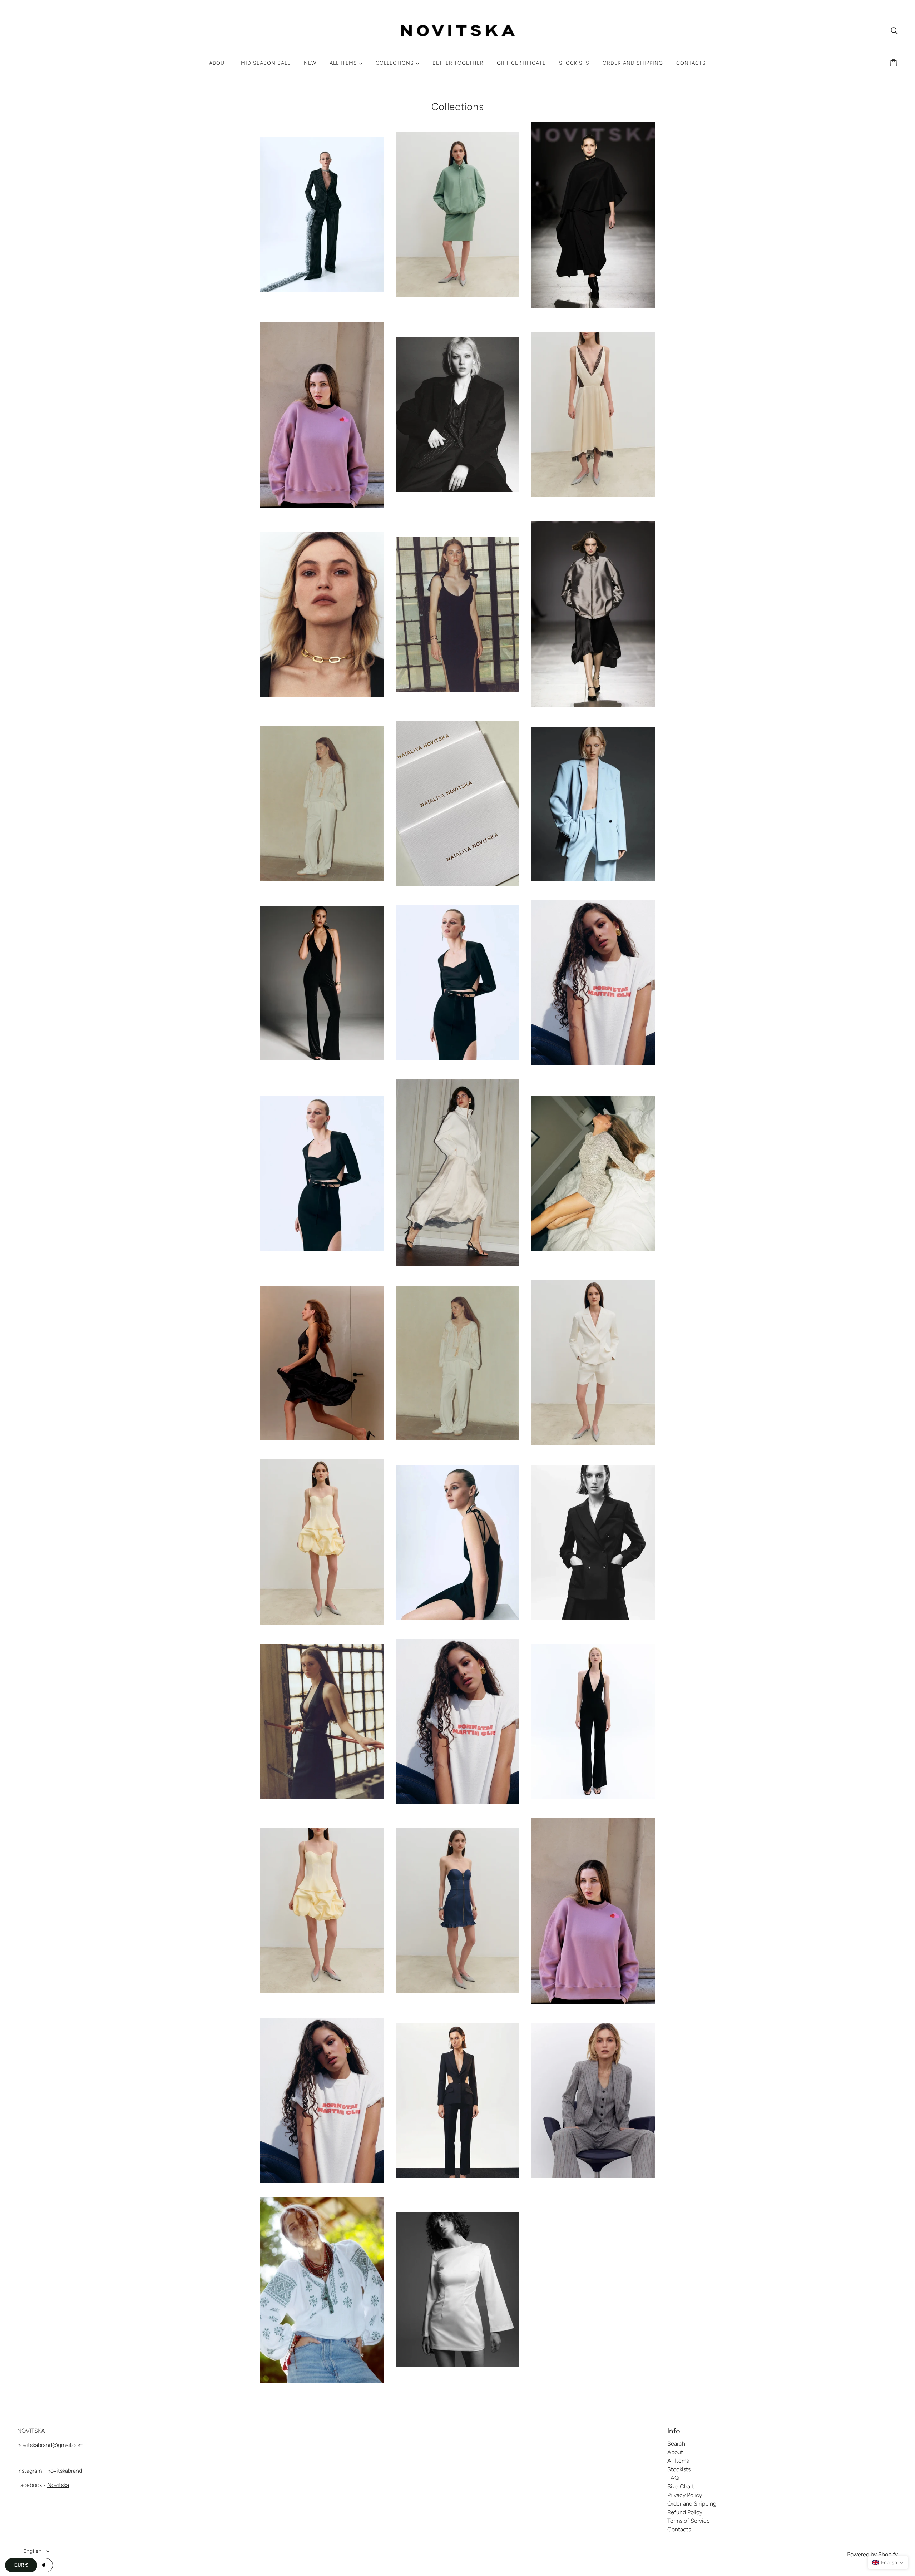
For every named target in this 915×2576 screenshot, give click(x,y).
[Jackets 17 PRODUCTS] (593, 879)
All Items (678, 2461)
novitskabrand (65, 2471)
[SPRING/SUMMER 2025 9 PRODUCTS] (593, 1797)
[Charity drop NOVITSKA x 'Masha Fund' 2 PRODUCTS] (322, 506)
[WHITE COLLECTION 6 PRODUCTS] (458, 2365)
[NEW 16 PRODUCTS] (593, 1064)
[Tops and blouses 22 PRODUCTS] (322, 2181)
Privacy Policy (685, 2495)
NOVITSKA (31, 2431)
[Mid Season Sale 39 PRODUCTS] (458, 1059)
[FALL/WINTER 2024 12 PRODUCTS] (322, 879)
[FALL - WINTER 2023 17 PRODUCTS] (458, 690)
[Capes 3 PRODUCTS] (593, 306)
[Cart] (895, 63)
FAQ (673, 2478)
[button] (888, 2563)
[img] (894, 30)
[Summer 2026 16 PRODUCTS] (458, 1991)
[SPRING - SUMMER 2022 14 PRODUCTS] (458, 1618)
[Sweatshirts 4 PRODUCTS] (593, 2002)
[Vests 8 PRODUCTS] (593, 2176)
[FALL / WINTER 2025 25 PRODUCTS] (593, 705)
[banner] (458, 30)
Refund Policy (685, 2512)
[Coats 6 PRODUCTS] (458, 490)
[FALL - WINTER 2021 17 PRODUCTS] (322, 695)
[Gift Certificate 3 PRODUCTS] (458, 884)
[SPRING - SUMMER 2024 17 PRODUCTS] (322, 1797)
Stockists (679, 2469)
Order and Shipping (692, 2504)
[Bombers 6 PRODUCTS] (458, 295)
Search (676, 2444)
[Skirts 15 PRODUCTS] (322, 1623)
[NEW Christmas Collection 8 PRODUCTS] (322, 1249)
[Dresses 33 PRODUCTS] (593, 495)
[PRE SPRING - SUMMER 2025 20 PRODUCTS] (458, 1438)
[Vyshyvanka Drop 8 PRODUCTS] (322, 2381)
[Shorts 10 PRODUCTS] (593, 1443)
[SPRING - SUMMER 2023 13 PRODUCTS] (593, 1618)
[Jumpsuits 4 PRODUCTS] (322, 1059)
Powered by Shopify (872, 2554)
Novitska (58, 2485)
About (675, 2452)
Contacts (679, 2529)
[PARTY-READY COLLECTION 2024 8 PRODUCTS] (322, 1438)
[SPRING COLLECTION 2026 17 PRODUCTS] (458, 1802)
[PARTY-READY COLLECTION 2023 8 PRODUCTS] (593, 1249)
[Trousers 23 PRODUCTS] (458, 2176)
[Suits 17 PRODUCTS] (322, 1991)
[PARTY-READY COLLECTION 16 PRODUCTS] (458, 1264)
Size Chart (681, 2486)
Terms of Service (689, 2521)
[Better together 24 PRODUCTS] (322, 290)
